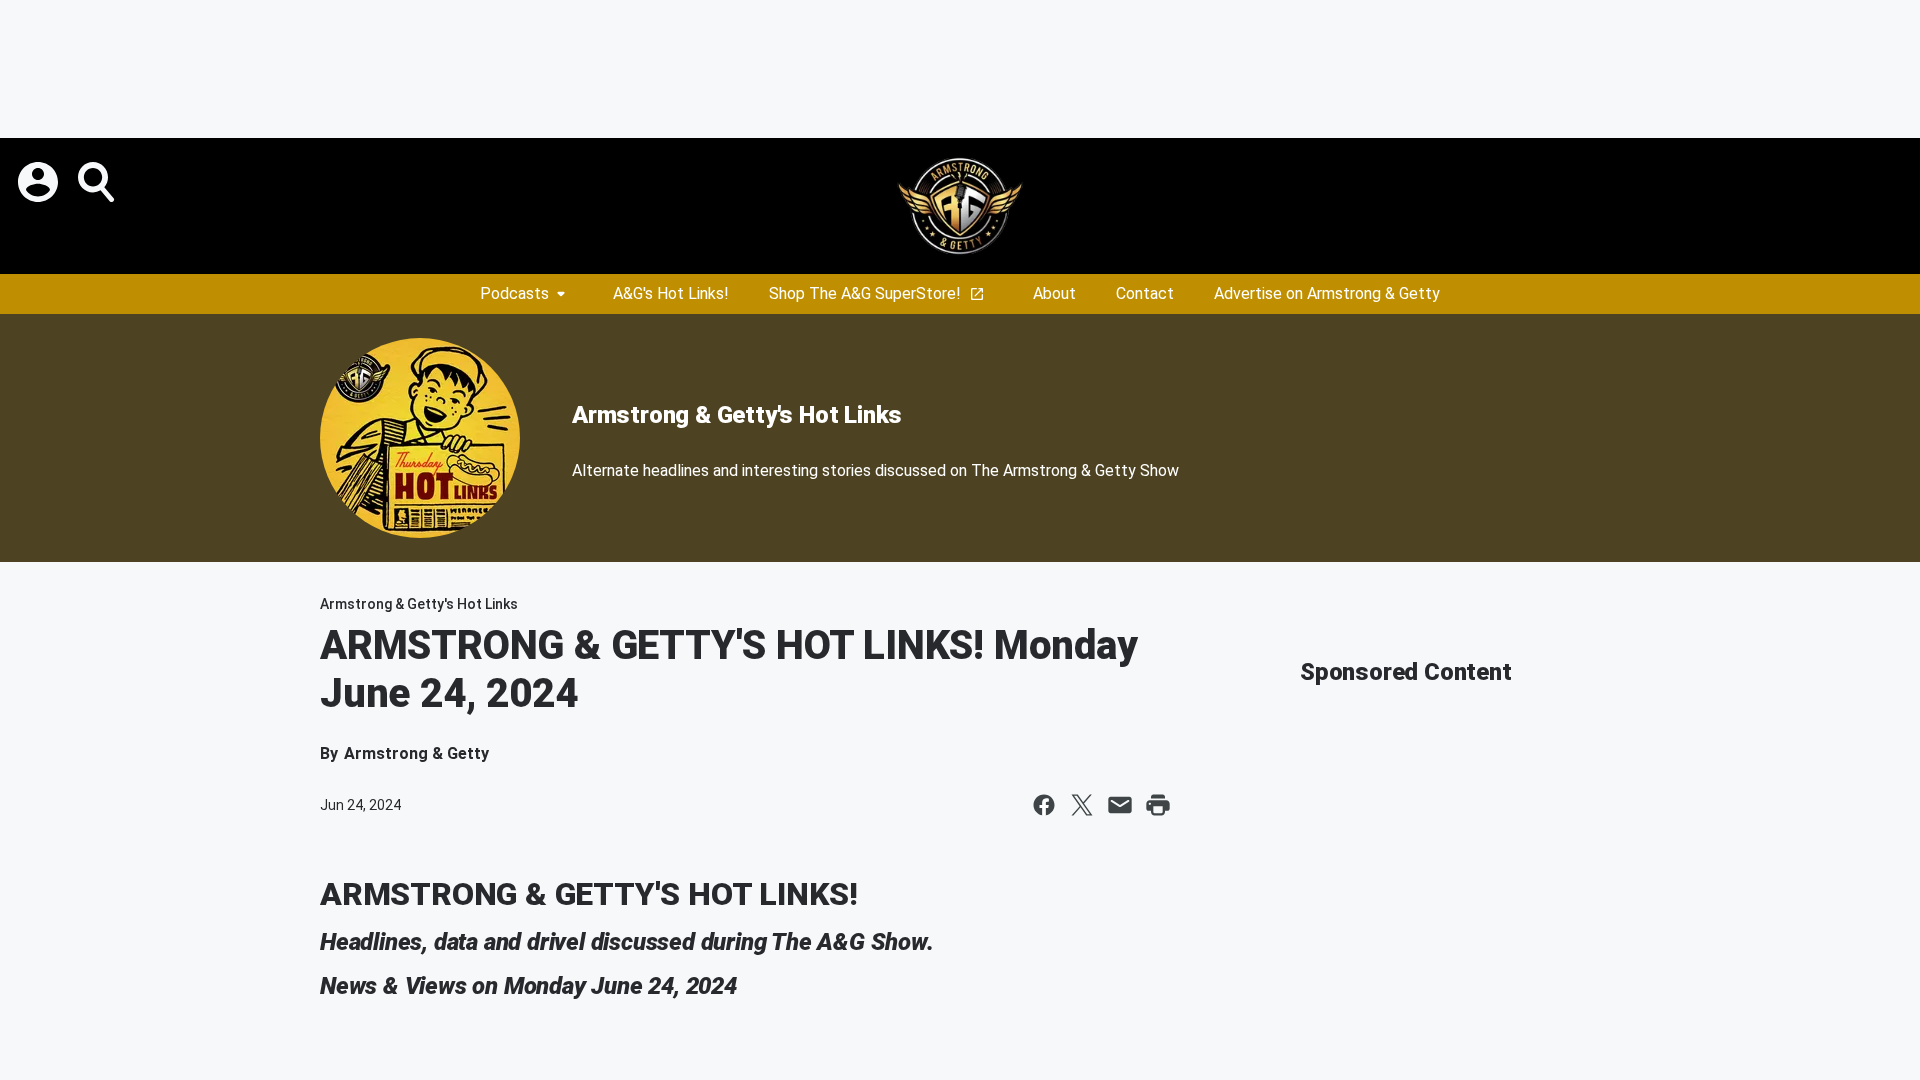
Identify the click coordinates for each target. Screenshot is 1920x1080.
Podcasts (514, 293)
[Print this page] (1158, 805)
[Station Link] (960, 206)
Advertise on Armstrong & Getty (1327, 293)
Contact (1145, 293)
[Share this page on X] (1082, 805)
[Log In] (40, 182)
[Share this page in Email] (1120, 805)
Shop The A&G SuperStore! (865, 293)
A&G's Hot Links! (671, 293)
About (1054, 293)
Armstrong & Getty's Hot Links (737, 415)
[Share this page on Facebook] (1044, 805)
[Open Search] (98, 182)
